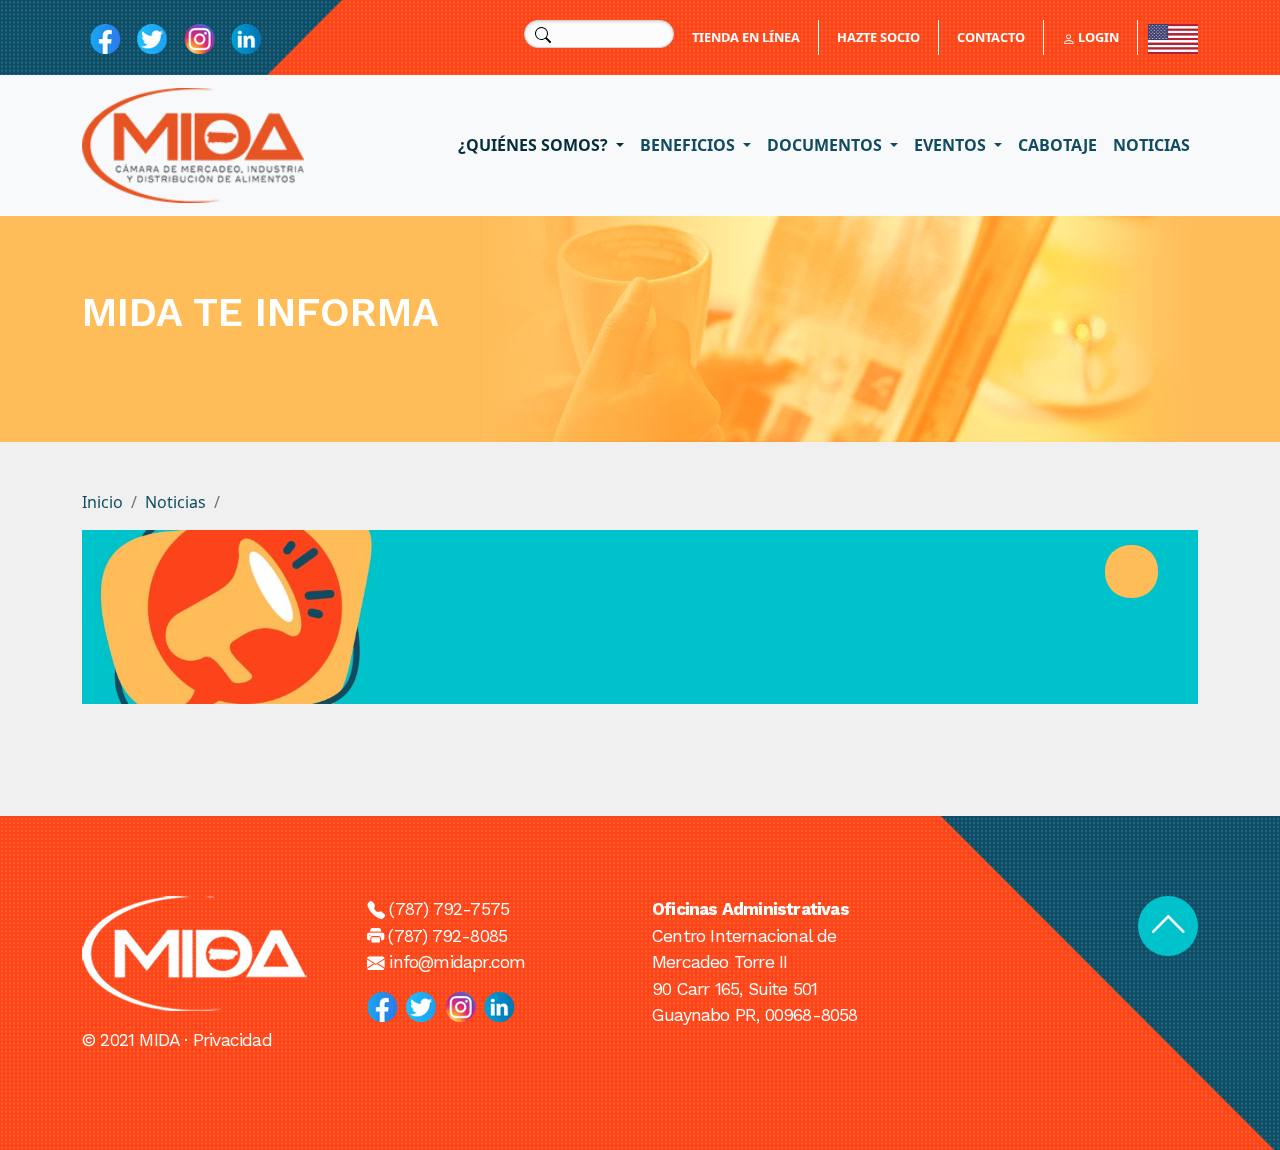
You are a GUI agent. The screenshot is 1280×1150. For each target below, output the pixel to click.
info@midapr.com (457, 962)
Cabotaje (1057, 145)
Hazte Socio (878, 37)
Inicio (102, 502)
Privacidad (232, 1040)
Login (1097, 37)
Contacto (991, 37)
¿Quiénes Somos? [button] (535, 145)
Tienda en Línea (746, 37)
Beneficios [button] (689, 145)
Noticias (1151, 145)
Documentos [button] (826, 145)
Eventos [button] (952, 145)
